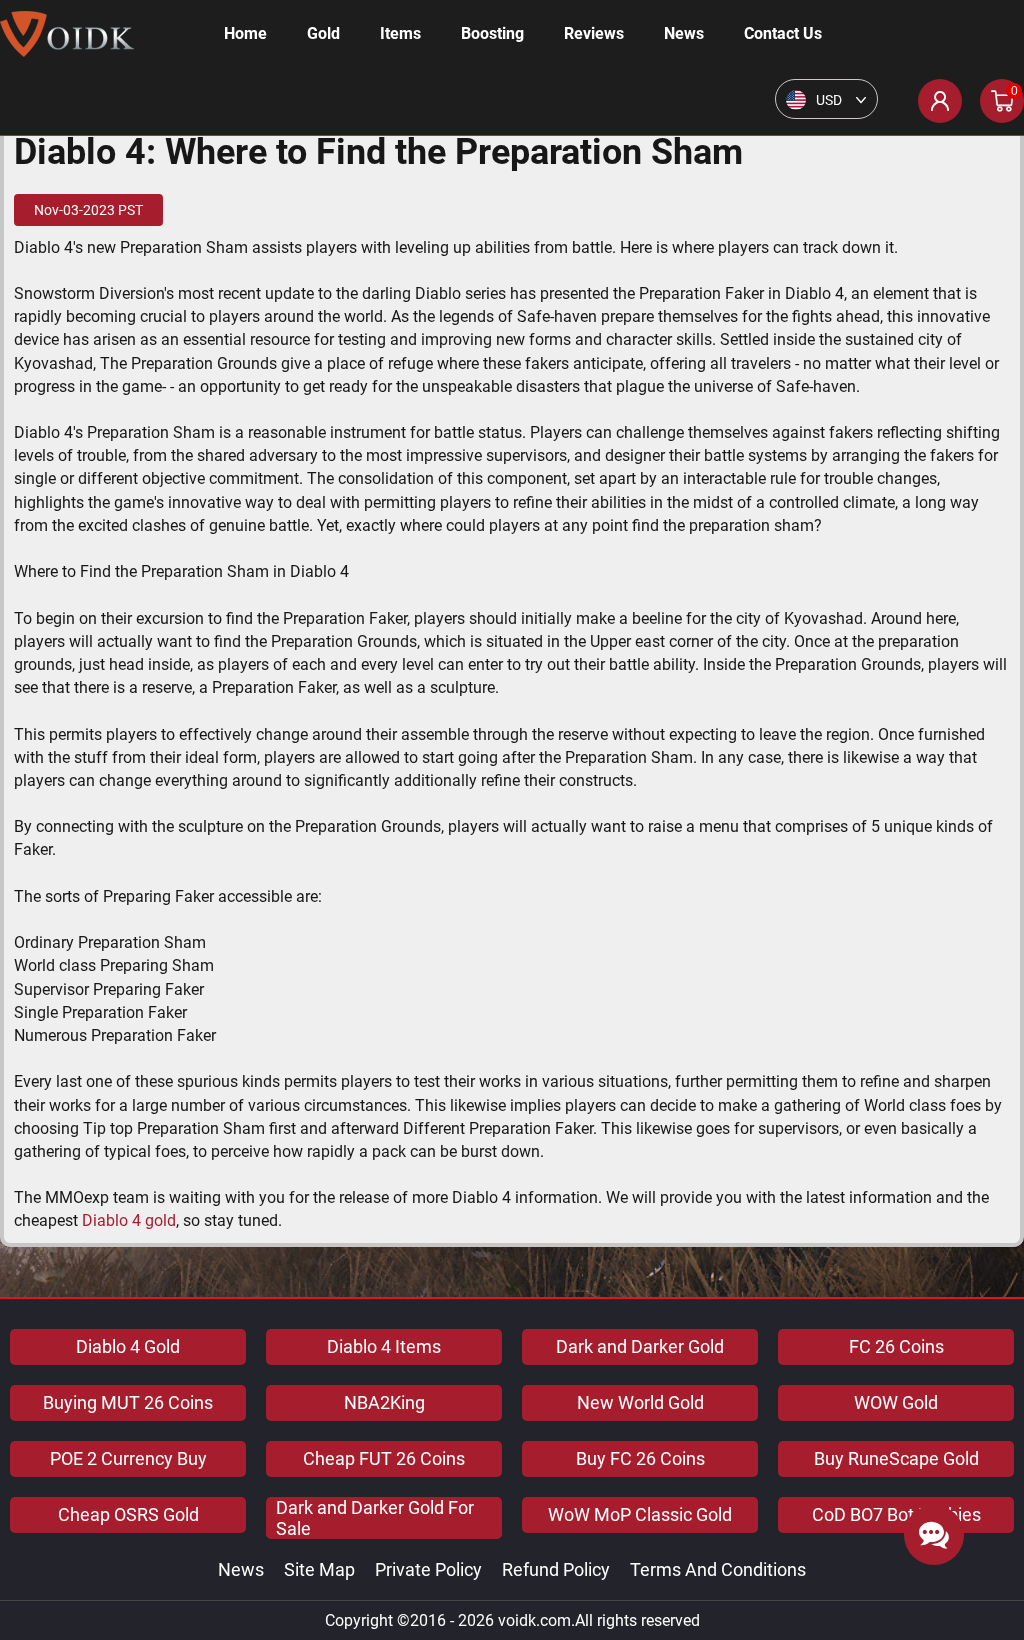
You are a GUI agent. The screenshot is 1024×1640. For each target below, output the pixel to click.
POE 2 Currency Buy (128, 1458)
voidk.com (534, 1620)
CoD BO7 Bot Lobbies (896, 1514)
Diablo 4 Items (384, 1346)
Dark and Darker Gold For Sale (375, 1518)
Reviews (594, 33)
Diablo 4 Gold (128, 1346)
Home (245, 33)
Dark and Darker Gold (640, 1346)
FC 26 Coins (896, 1346)
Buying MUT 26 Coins (128, 1402)
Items (400, 33)
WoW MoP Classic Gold (640, 1514)
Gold (323, 33)
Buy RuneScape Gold (896, 1458)
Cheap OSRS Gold (128, 1514)
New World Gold (640, 1402)
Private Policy (428, 1569)
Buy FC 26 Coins (640, 1458)
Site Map (319, 1569)
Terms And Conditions (718, 1569)
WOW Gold (896, 1402)
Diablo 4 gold (129, 1220)
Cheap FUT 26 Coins (384, 1458)
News (684, 33)
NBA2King (384, 1402)
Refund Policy (556, 1569)
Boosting (492, 33)
